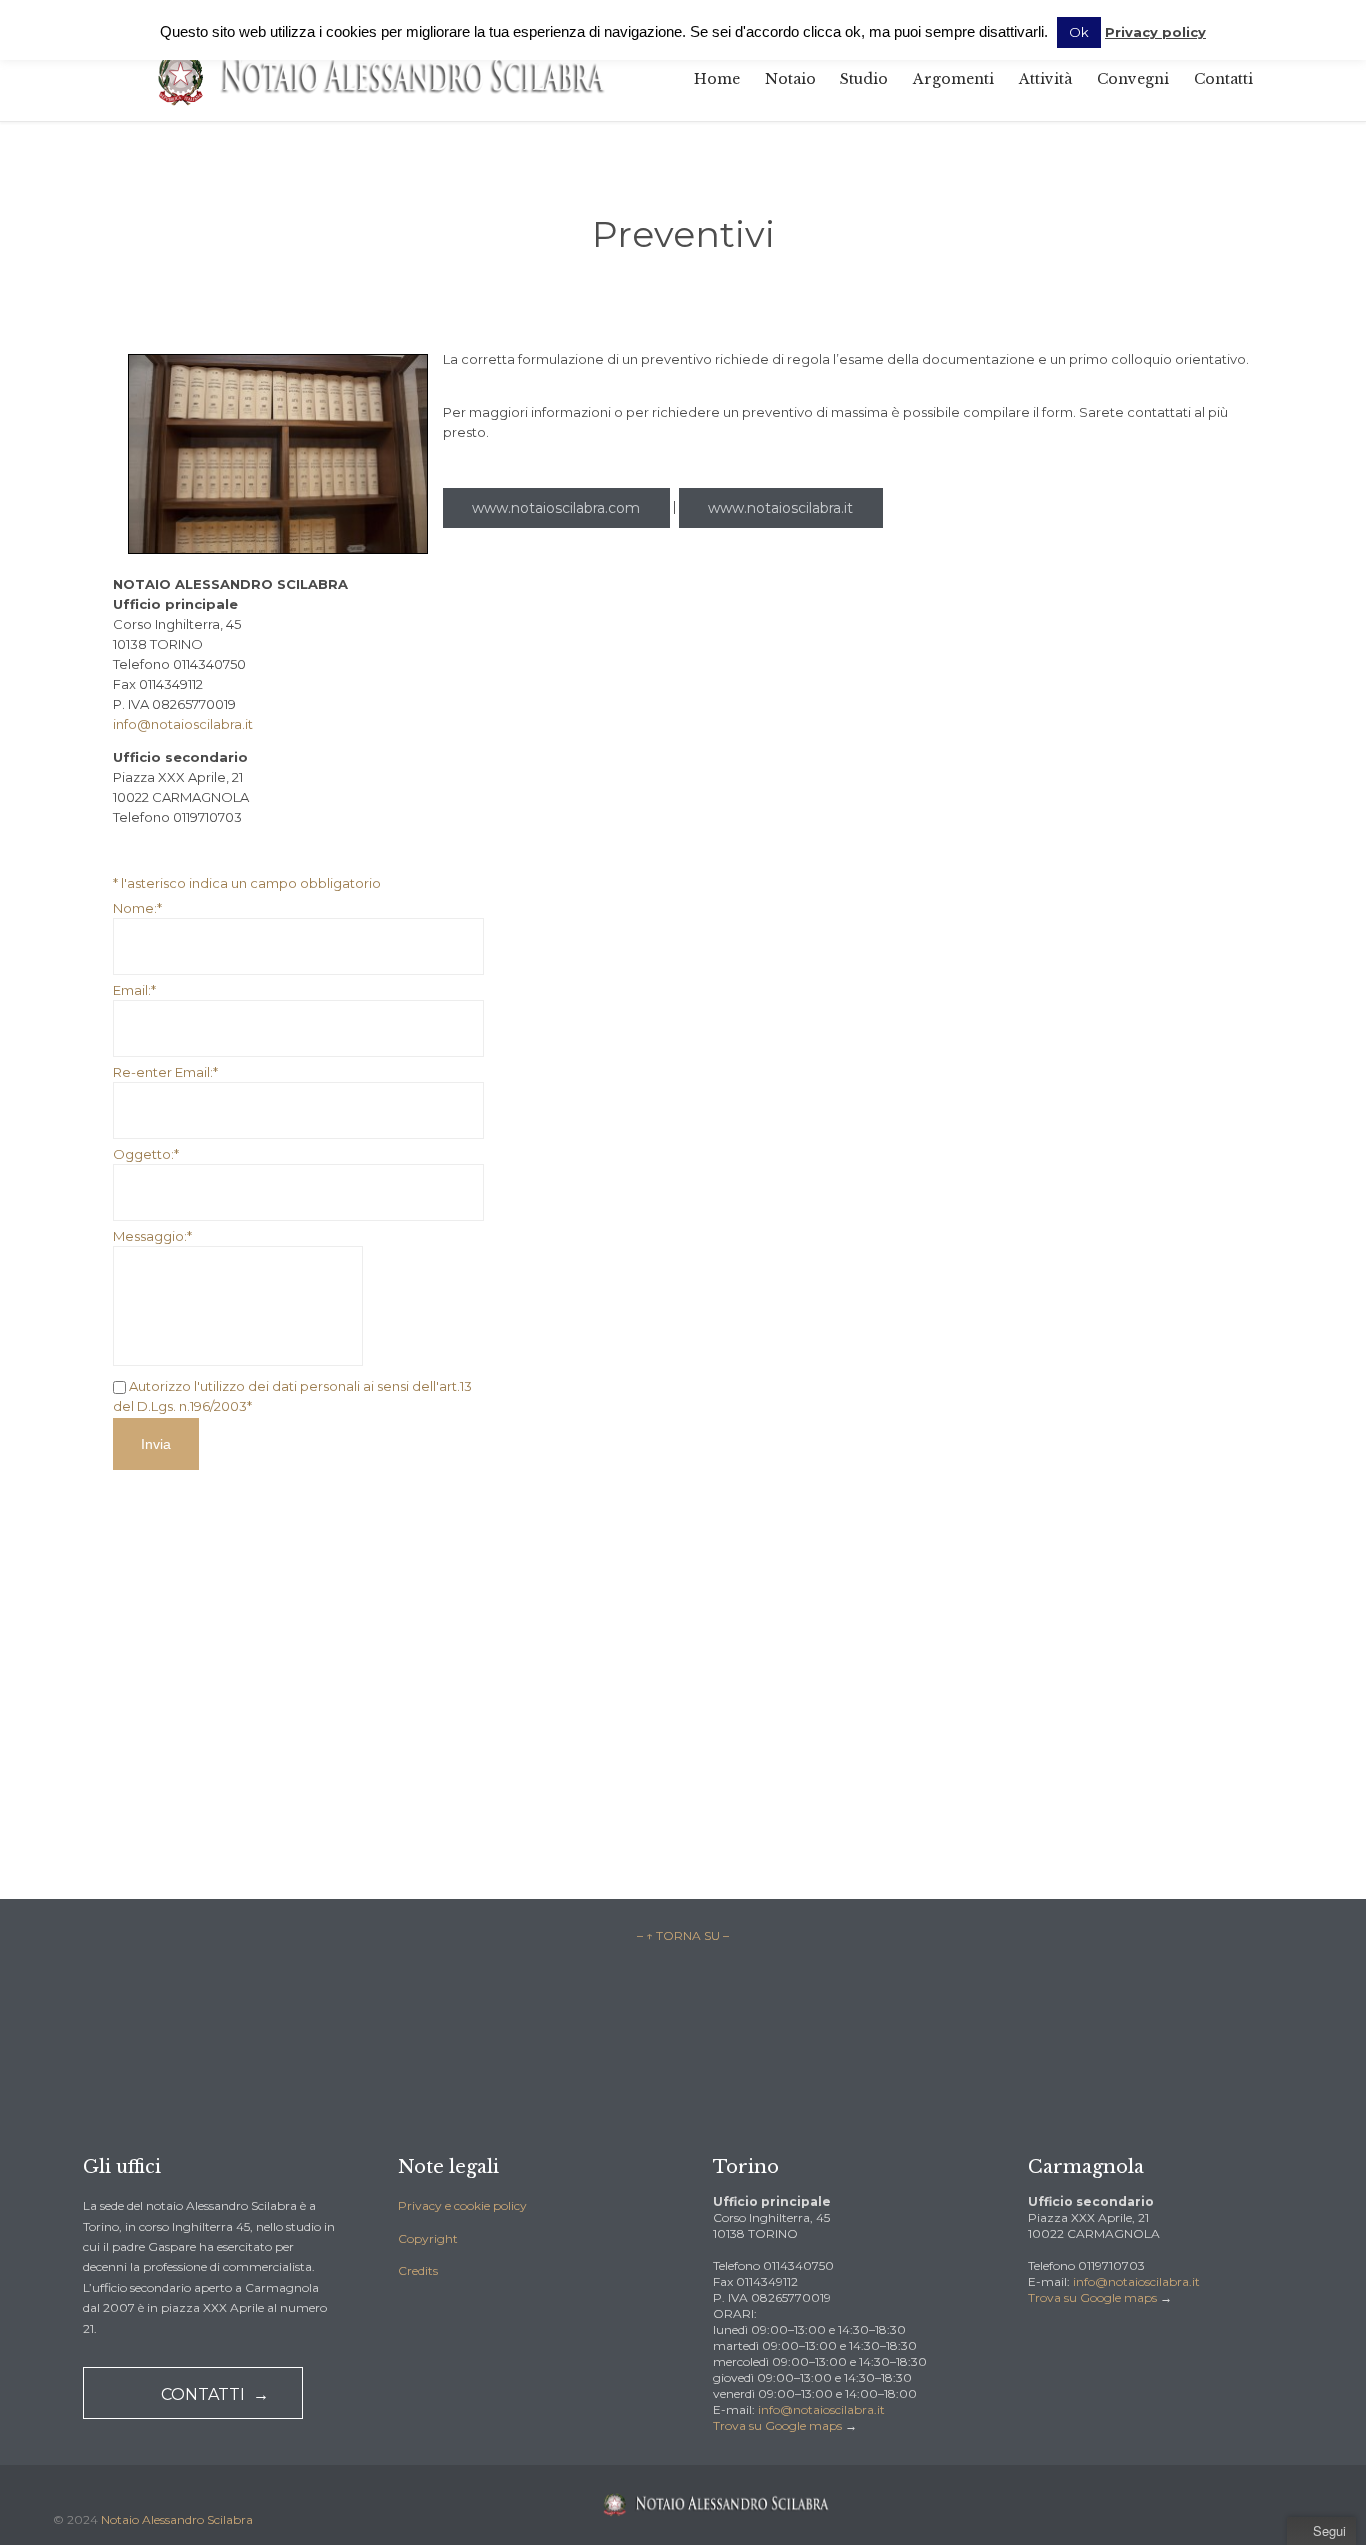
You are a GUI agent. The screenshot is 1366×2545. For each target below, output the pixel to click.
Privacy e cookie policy (462, 2205)
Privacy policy (1155, 32)
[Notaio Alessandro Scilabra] (380, 78)
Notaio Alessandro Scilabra (177, 2519)
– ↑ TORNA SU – (683, 1935)
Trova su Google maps (777, 2425)
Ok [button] (1079, 32)
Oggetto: (146, 1154)
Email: (134, 990)
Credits (418, 2270)
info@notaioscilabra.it (183, 724)
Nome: (137, 908)
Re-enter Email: (165, 1072)
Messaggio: (152, 1236)
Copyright (428, 2238)
